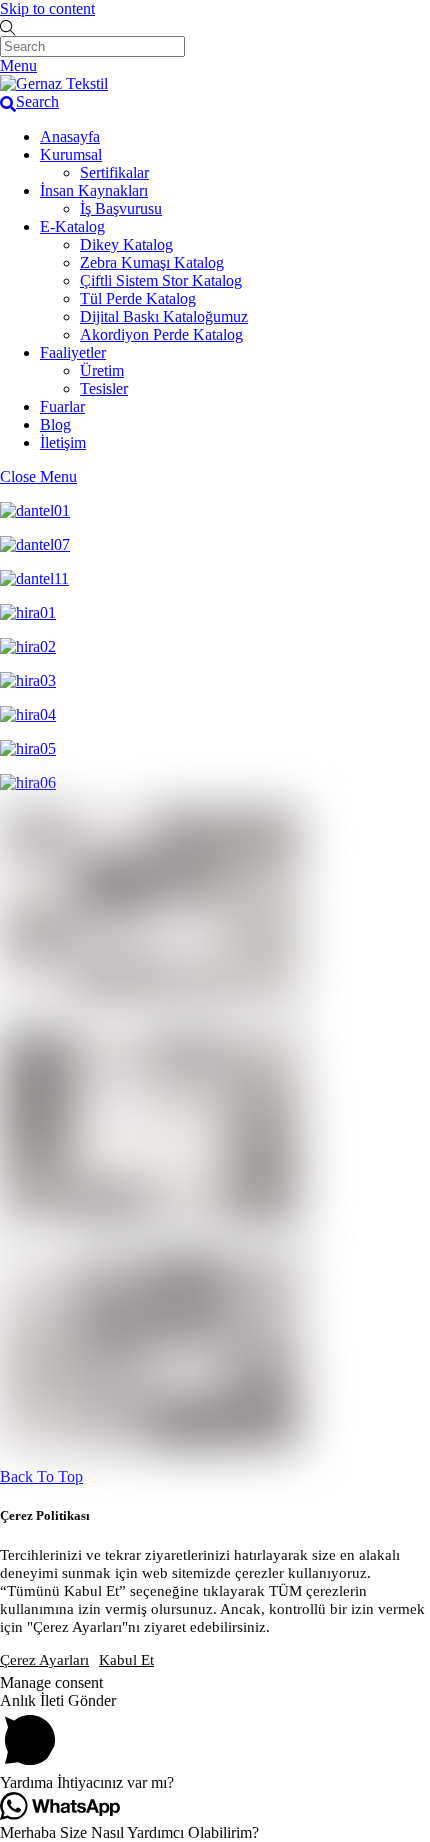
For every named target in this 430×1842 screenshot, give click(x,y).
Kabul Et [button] (126, 1660)
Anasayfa (70, 136)
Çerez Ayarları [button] (44, 1660)
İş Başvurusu (121, 208)
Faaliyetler (73, 352)
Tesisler (104, 388)
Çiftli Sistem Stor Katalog (161, 280)
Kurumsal (71, 154)
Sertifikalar (114, 172)
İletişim (63, 442)
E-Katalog (72, 226)
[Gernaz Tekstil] (54, 83)
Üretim (102, 370)
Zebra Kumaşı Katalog (152, 262)
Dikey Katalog (126, 244)
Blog (55, 424)
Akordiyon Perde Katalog (161, 334)
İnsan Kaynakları (94, 190)
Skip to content (47, 8)
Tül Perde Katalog (138, 298)
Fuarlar (62, 406)
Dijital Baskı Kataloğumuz (164, 316)
